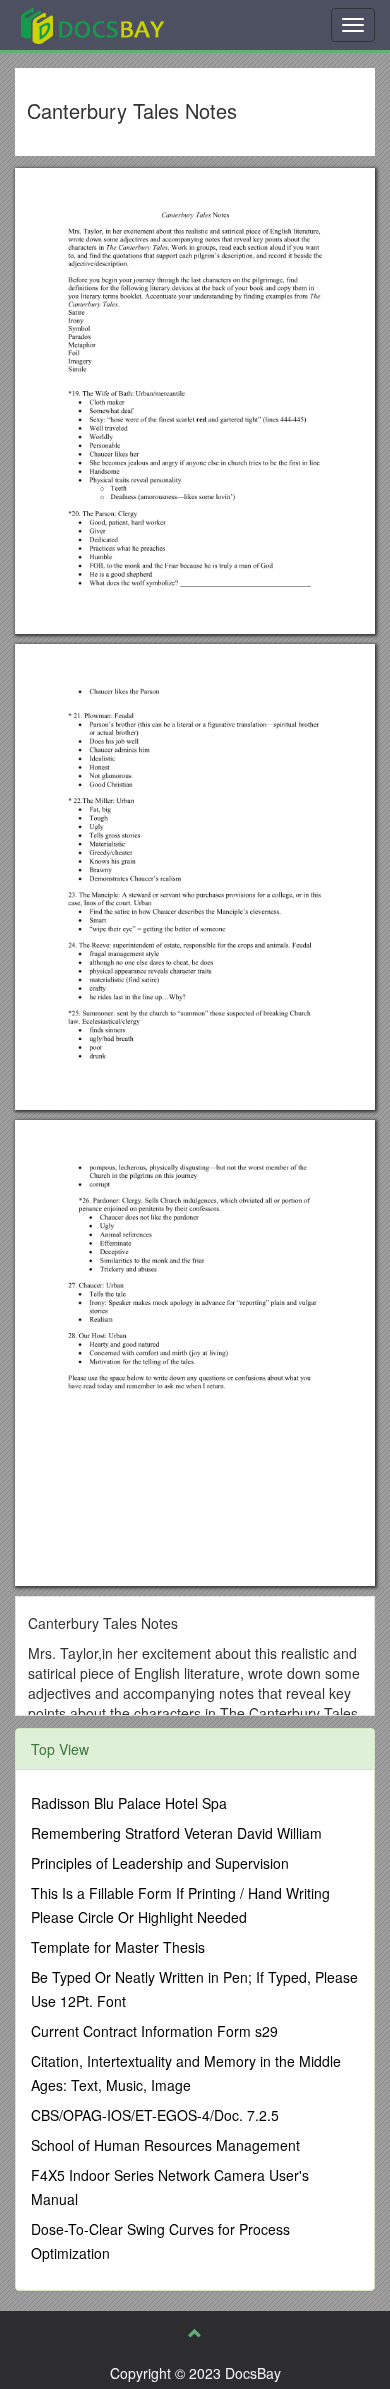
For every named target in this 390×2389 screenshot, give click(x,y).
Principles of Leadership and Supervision (160, 1863)
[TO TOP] (195, 2333)
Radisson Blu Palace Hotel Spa (129, 1803)
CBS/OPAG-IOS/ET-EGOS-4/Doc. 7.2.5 (155, 2115)
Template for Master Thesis (118, 1947)
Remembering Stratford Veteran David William (176, 1833)
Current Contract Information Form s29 (154, 2031)
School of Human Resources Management (165, 2145)
